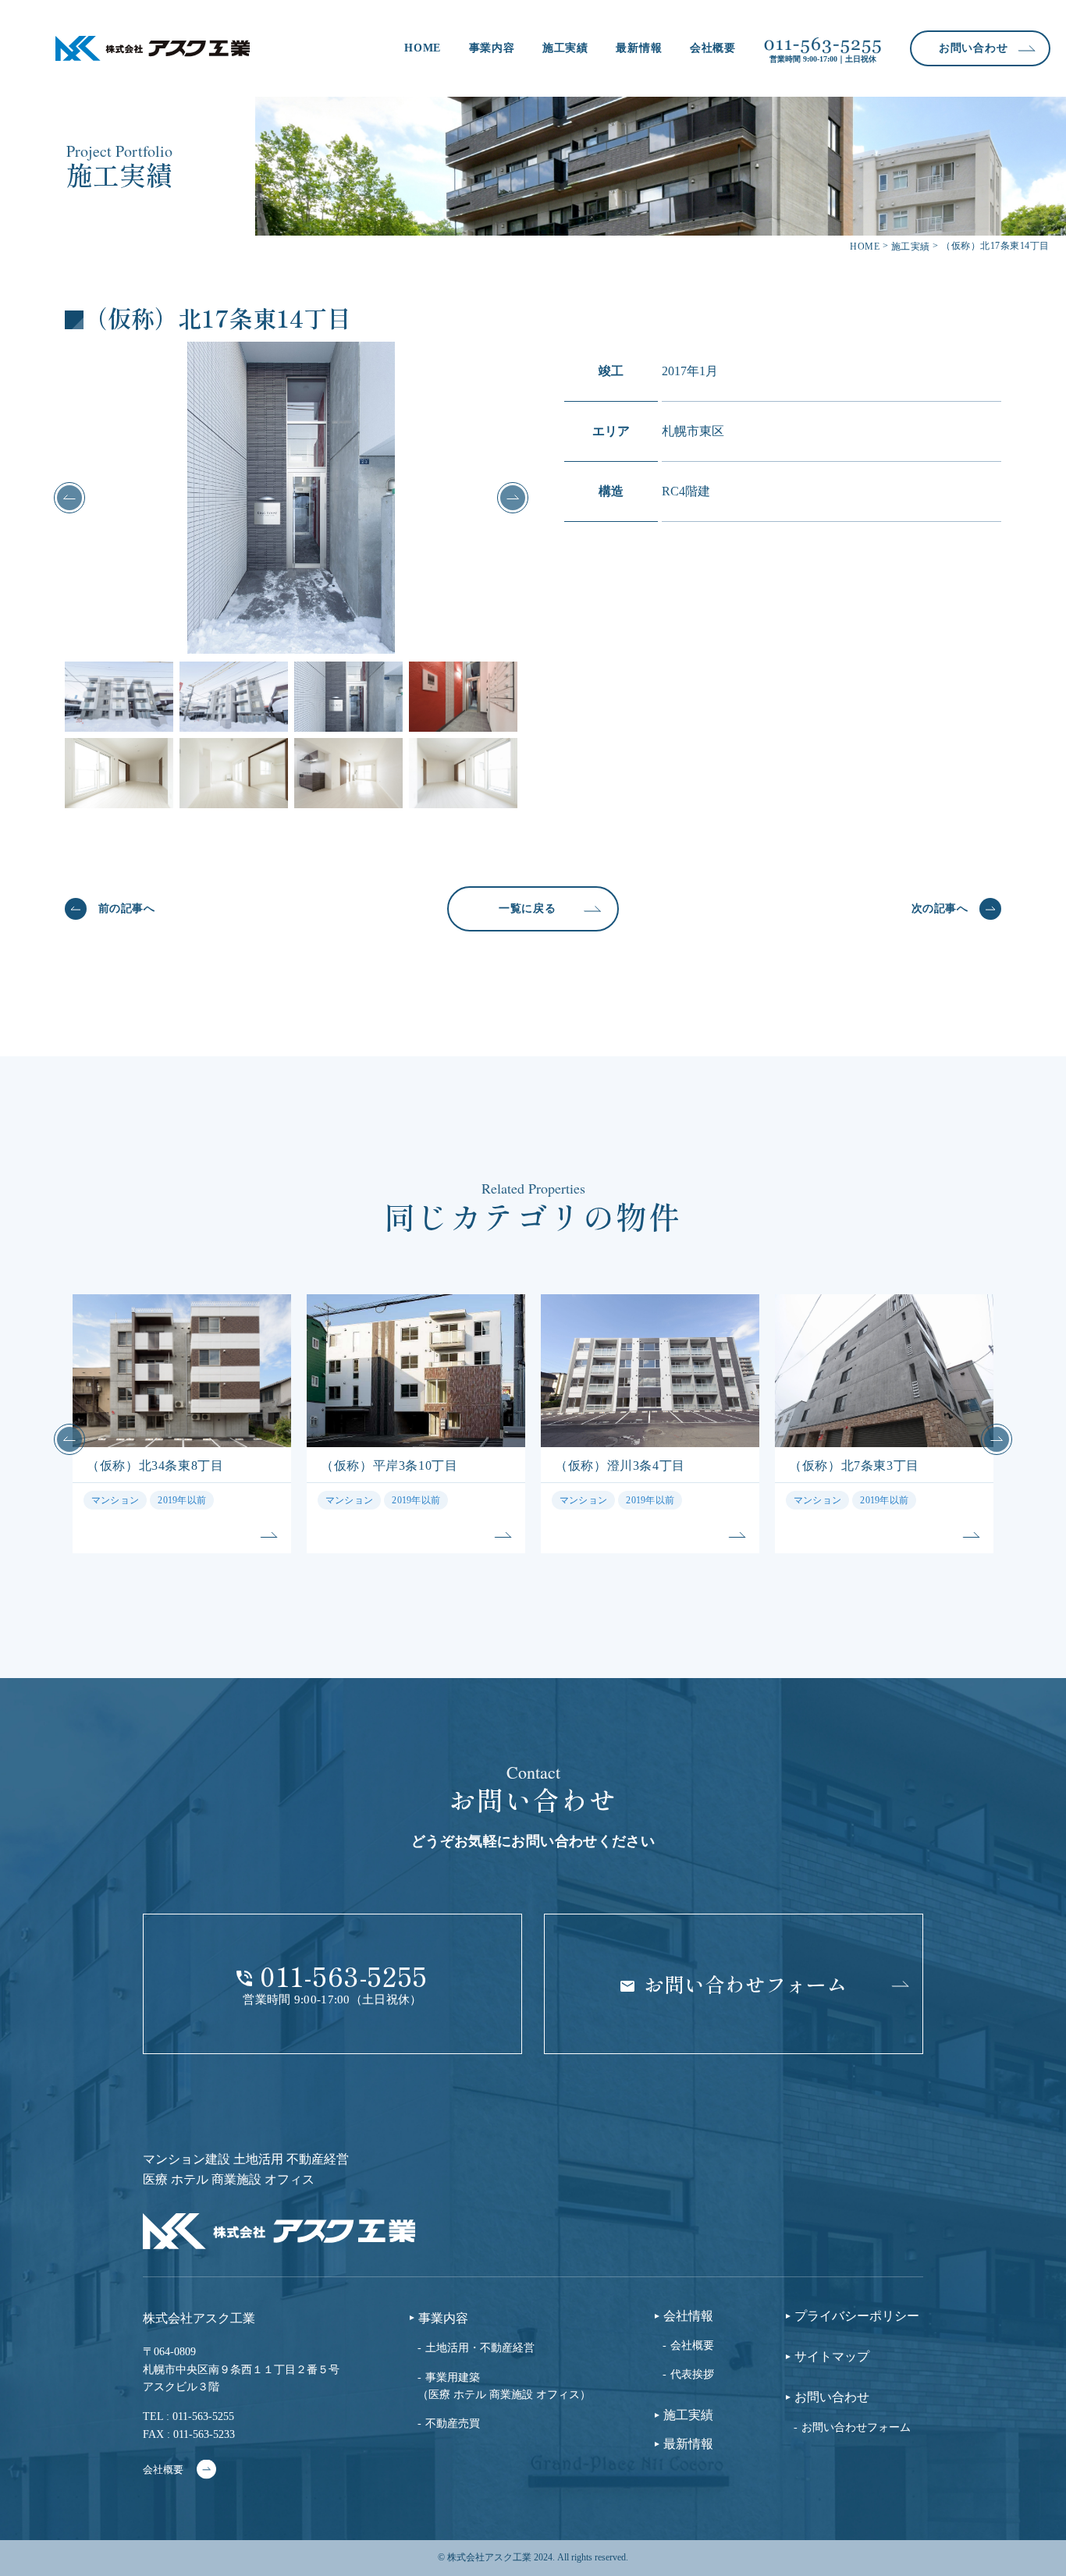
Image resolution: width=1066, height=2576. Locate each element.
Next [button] (513, 498)
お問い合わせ (832, 2397)
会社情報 (688, 2316)
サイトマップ (832, 2357)
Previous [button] (69, 498)
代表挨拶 (692, 2374)
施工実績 (565, 48)
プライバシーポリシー (857, 2316)
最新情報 (639, 48)
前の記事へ (126, 908)
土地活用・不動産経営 (480, 2348)
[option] (291, 498)
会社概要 (713, 48)
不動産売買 (453, 2423)
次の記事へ (940, 908)
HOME (423, 48)
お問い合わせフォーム (856, 2427)
